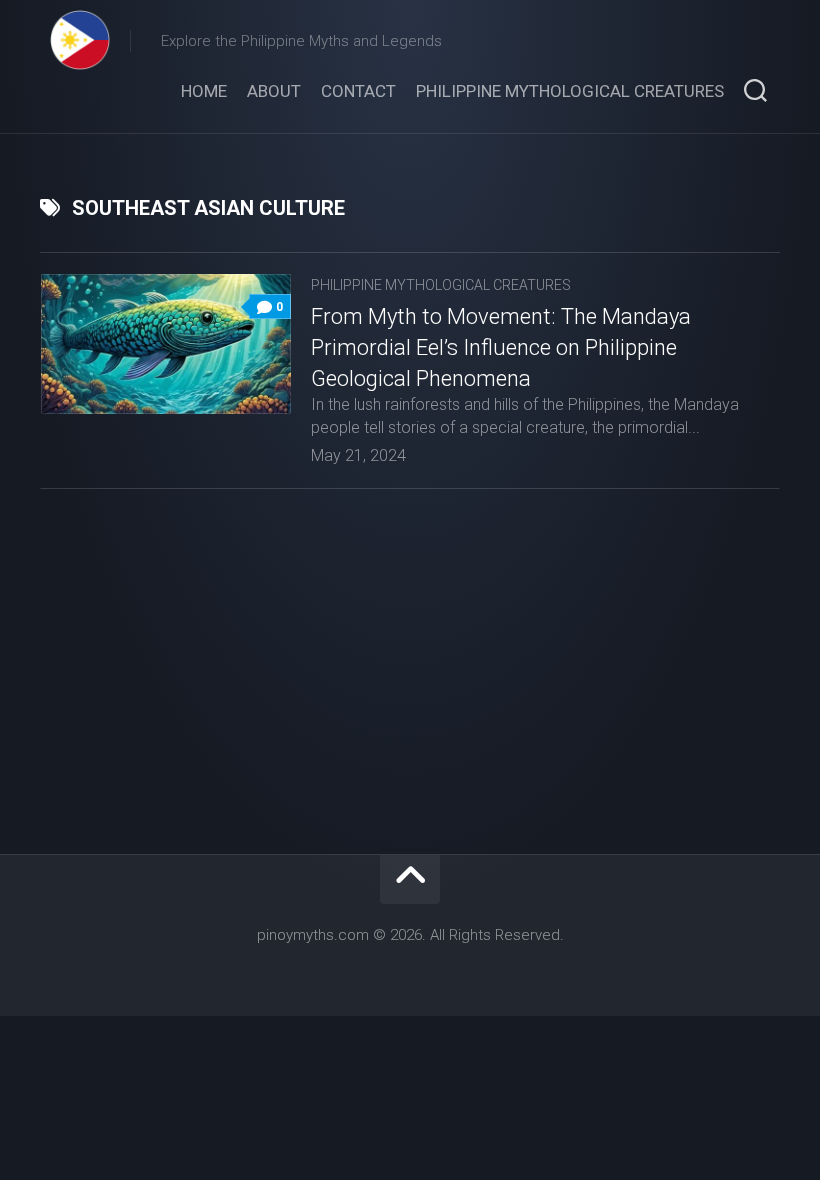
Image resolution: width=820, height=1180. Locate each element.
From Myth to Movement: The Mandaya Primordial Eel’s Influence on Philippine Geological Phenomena (501, 347)
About (274, 91)
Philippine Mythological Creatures (570, 91)
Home (204, 91)
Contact (358, 91)
